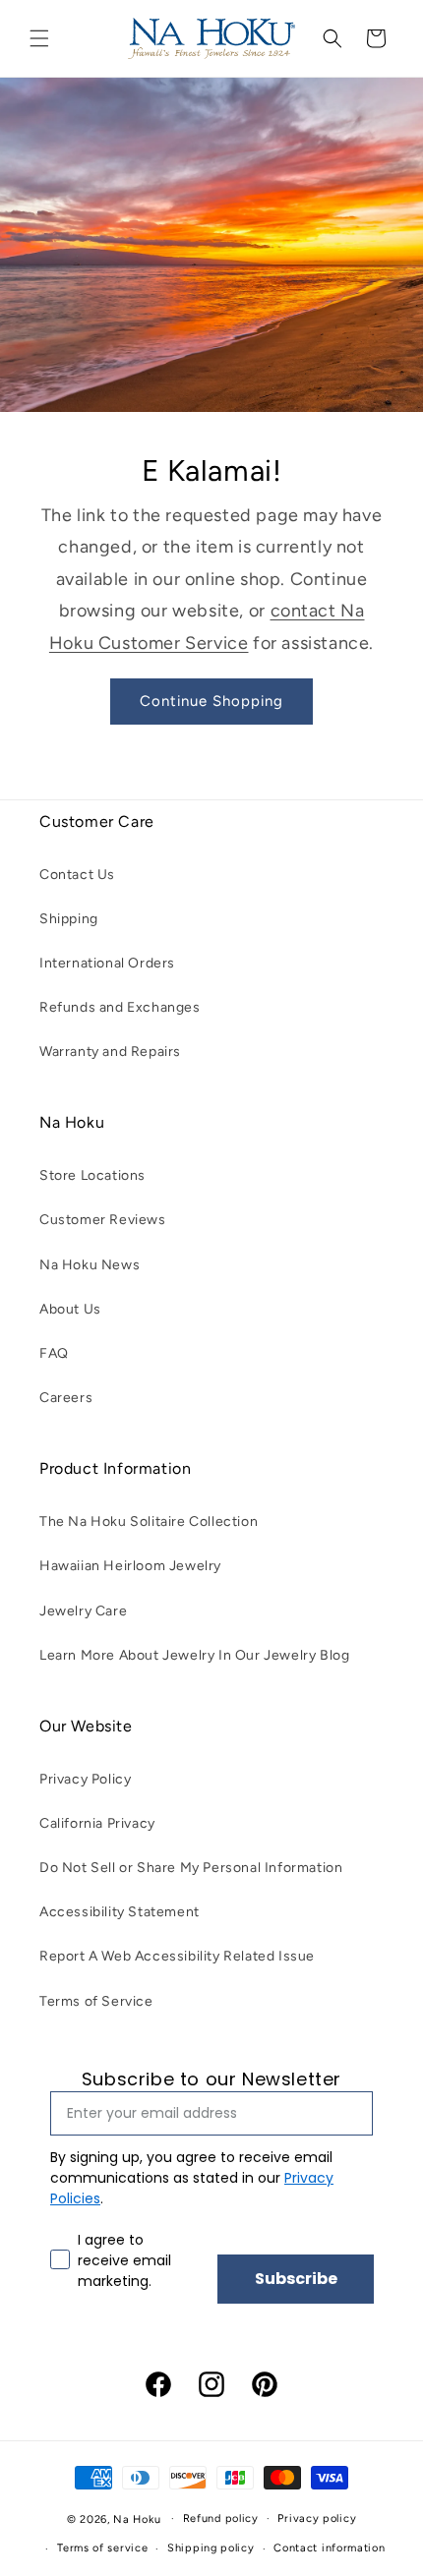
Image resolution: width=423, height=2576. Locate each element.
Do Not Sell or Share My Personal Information (191, 1868)
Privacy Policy (85, 1779)
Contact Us (77, 875)
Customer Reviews (103, 1220)
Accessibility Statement (120, 1912)
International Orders (107, 963)
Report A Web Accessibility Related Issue (177, 1956)
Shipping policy (211, 2548)
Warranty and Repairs (110, 1052)
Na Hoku (137, 2518)
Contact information (329, 2548)
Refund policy (221, 2518)
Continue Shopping (211, 701)
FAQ (54, 1353)
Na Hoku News (90, 1265)
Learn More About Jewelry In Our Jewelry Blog (194, 1655)
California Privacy (97, 1823)
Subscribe (296, 2279)
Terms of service (102, 2548)
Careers (66, 1398)
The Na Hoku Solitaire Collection (149, 1522)
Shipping (69, 919)
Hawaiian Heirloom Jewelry (130, 1566)
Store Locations (92, 1175)
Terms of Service (96, 2001)
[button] (39, 38)
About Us (70, 1309)
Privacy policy (317, 2518)
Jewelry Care (83, 1611)
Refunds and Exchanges (120, 1007)
